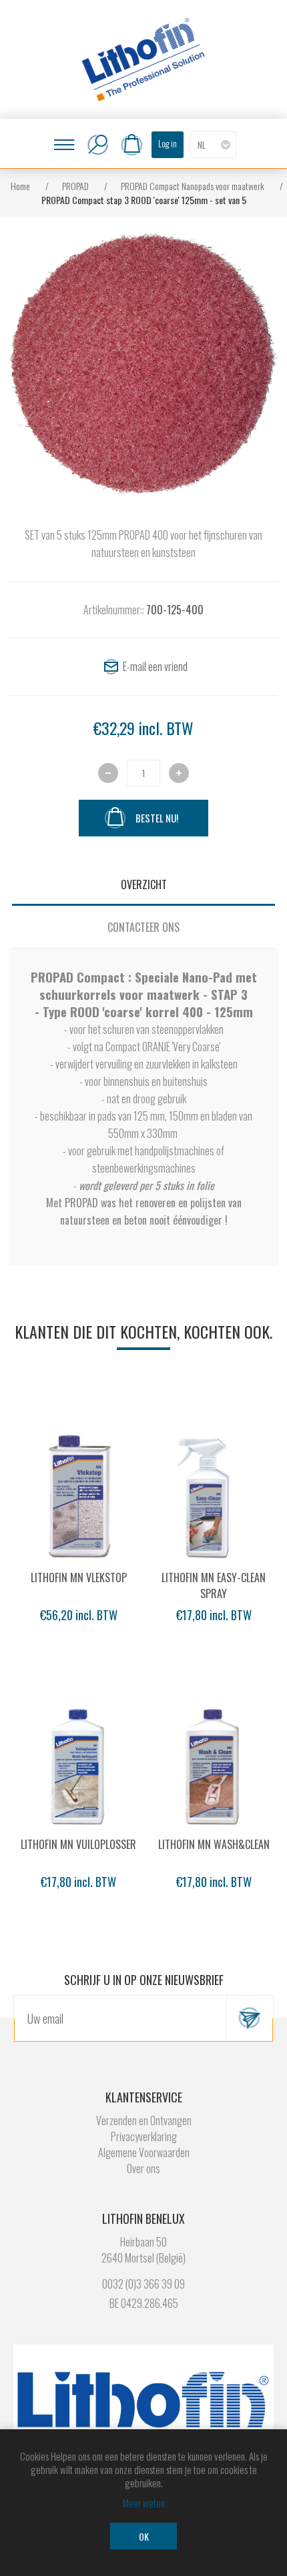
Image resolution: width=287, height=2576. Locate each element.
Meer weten (144, 2503)
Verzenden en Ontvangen (144, 2120)
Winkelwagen (131, 145)
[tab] (143, 884)
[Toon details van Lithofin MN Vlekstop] (79, 1495)
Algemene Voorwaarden (144, 2152)
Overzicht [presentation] (144, 884)
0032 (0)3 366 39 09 (143, 2284)
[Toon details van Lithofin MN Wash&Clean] (214, 1762)
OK (144, 2536)
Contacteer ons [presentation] (143, 927)
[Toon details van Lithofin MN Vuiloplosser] (79, 1762)
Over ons (143, 2168)
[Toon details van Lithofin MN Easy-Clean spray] (214, 1495)
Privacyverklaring (144, 2136)
